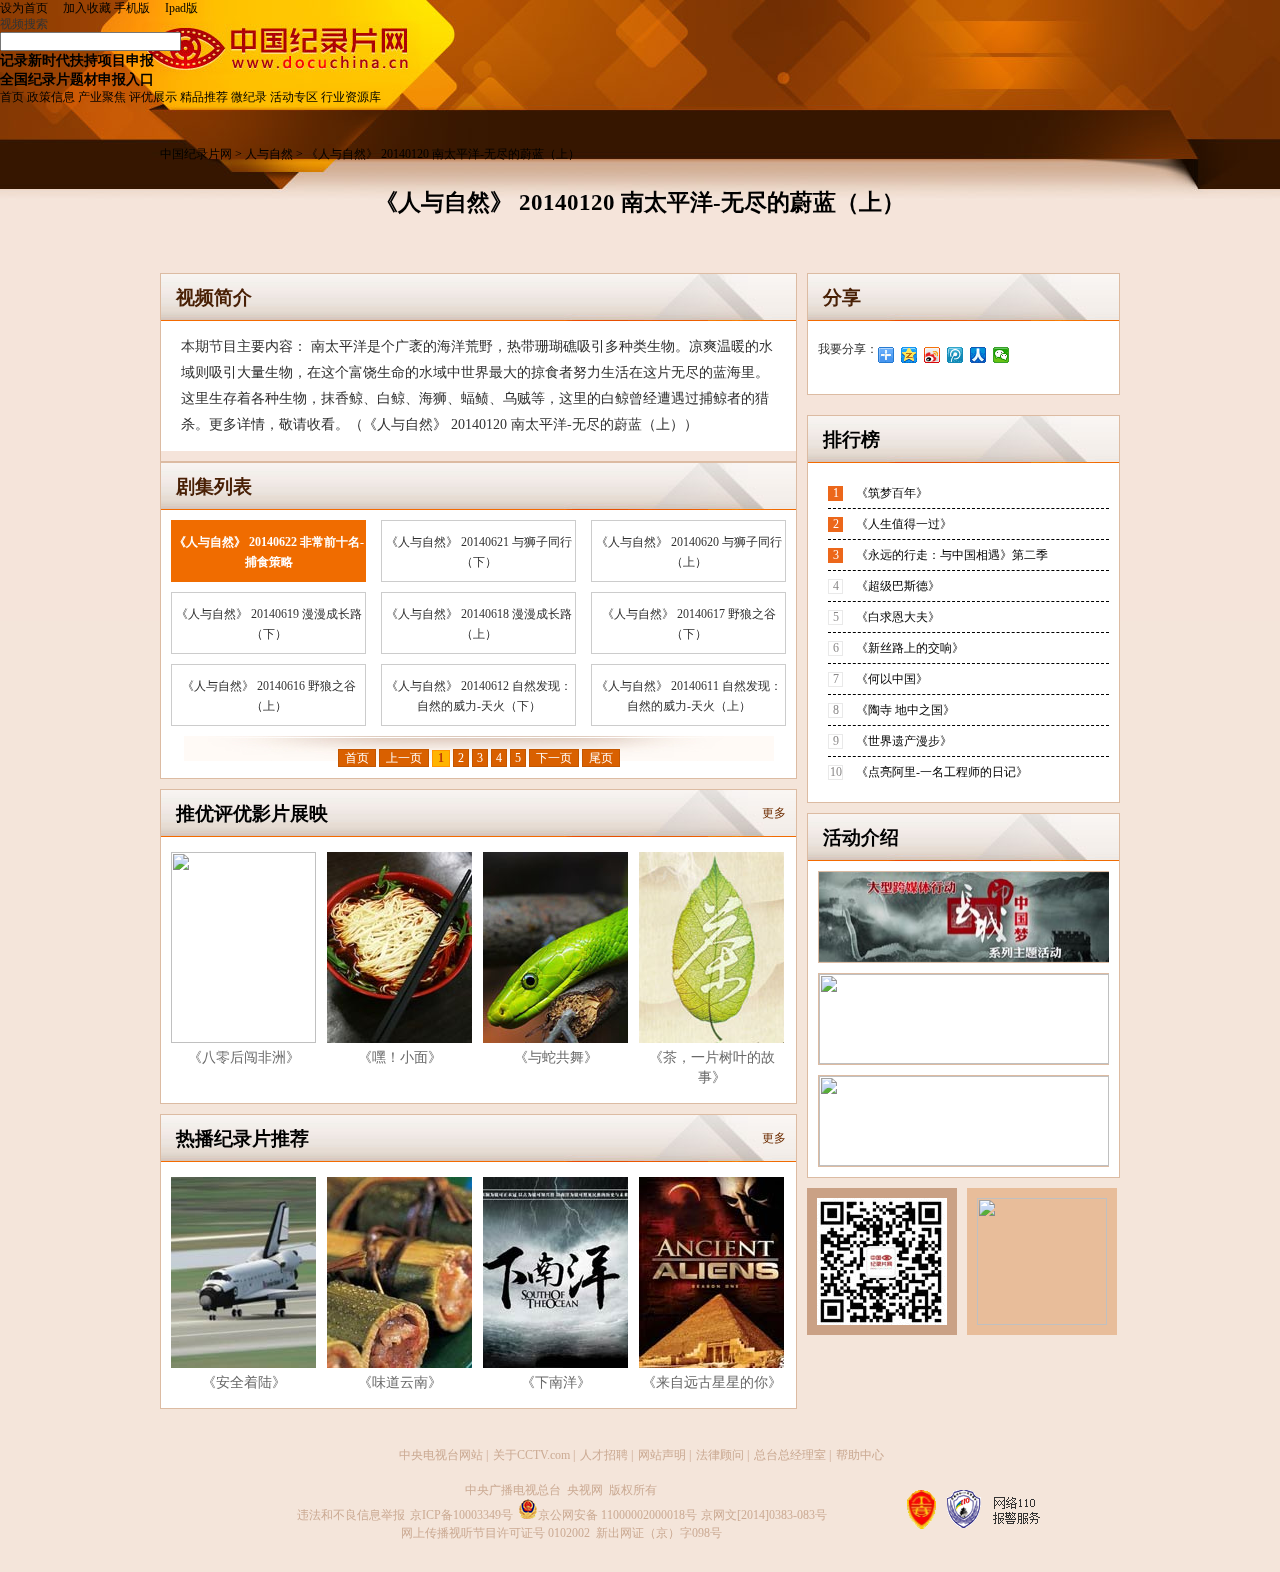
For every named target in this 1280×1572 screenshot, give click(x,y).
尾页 (601, 758)
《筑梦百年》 (892, 493)
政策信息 (51, 97)
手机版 (132, 8)
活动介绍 (861, 837)
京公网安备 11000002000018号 (617, 1515)
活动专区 (294, 97)
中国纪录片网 (197, 154)
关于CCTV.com (531, 1455)
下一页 (554, 758)
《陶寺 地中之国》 (905, 710)
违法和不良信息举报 (351, 1515)
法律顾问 (720, 1455)
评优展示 (153, 97)
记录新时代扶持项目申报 (77, 60)
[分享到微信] (1001, 355)
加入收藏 (87, 8)
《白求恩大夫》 (898, 617)
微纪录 (249, 97)
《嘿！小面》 (400, 1057)
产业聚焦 (102, 97)
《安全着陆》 (244, 1382)
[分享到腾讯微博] (955, 355)
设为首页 (30, 8)
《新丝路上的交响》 (910, 648)
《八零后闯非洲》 (244, 1057)
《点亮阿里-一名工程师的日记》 (942, 772)
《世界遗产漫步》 (904, 741)
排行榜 (851, 439)
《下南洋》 (556, 1382)
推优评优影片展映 (252, 813)
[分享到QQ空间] (909, 355)
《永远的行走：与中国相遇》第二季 (952, 555)
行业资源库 (351, 97)
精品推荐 (204, 97)
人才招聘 (604, 1455)
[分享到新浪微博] (932, 355)
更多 (774, 813)
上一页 (404, 758)
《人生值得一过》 (904, 524)
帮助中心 (860, 1455)
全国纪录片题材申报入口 (77, 79)
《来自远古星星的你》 (712, 1382)
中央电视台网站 (441, 1455)
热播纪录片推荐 (242, 1138)
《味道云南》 (400, 1382)
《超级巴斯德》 (898, 586)
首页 (12, 97)
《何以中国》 (892, 679)
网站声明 (662, 1455)
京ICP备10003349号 (461, 1515)
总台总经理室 (790, 1455)
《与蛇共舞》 (556, 1057)
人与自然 (270, 154)
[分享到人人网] (978, 355)
